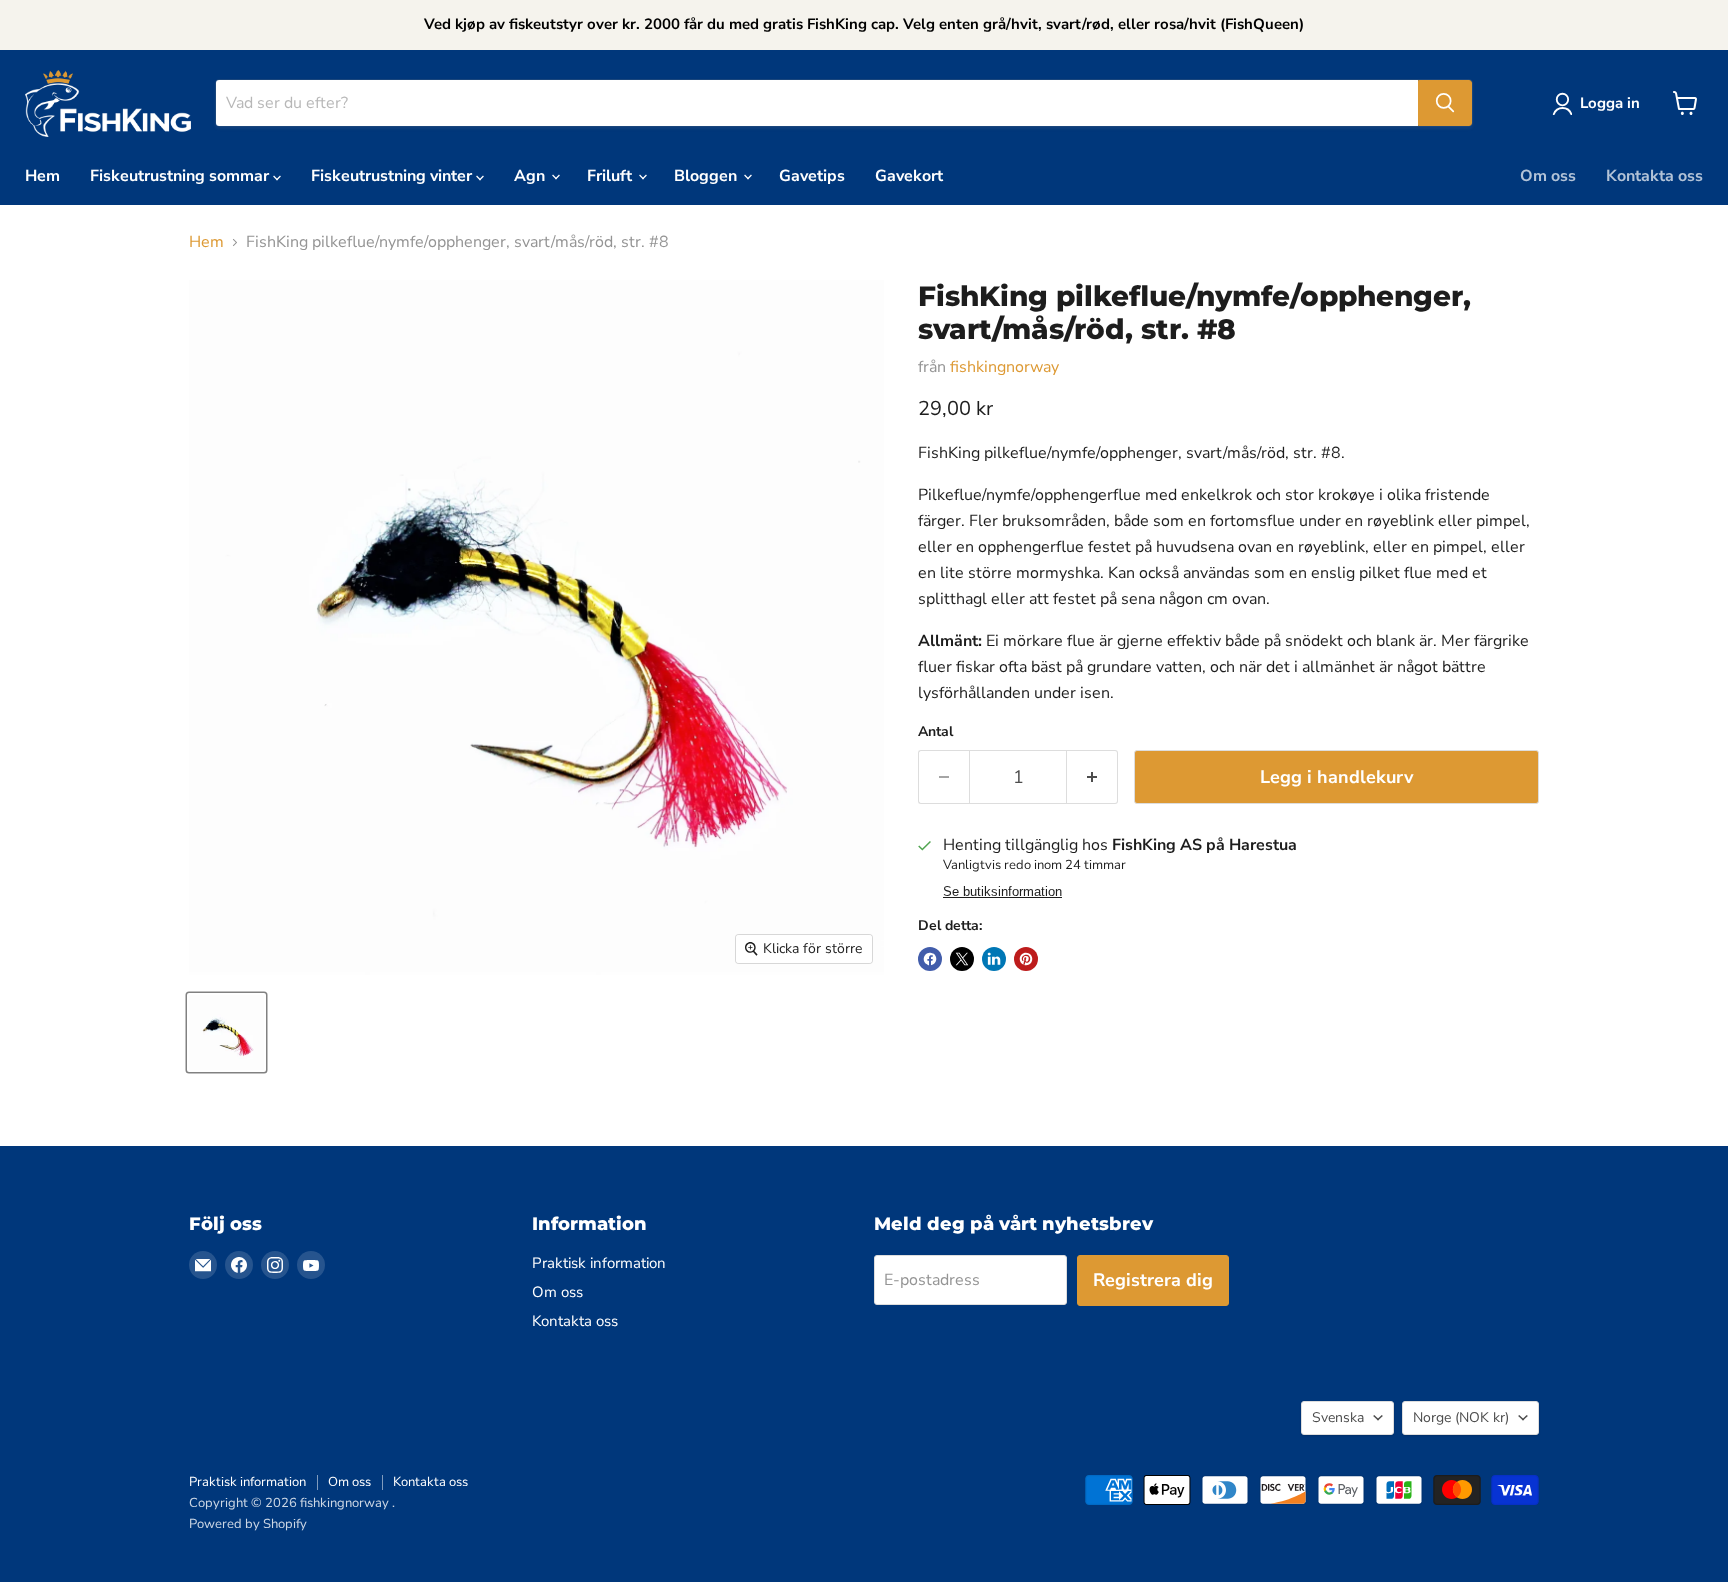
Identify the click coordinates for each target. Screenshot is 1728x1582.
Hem (42, 176)
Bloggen (707, 176)
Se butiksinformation (1002, 892)
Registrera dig (1153, 1280)
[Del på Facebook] (930, 959)
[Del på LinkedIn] (994, 959)
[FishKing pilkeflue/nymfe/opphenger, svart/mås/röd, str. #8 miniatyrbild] (226, 1032)
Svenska (1338, 1417)
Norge (1461, 1417)
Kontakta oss (1654, 176)
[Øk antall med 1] (1092, 777)
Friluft (611, 176)
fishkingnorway (1004, 367)
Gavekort (909, 176)
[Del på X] (962, 959)
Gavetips (812, 176)
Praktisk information (599, 1263)
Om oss (1548, 176)
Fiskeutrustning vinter (393, 176)
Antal (935, 732)
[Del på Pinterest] (1026, 959)
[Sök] (1445, 103)
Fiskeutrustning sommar (181, 176)
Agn (531, 176)
